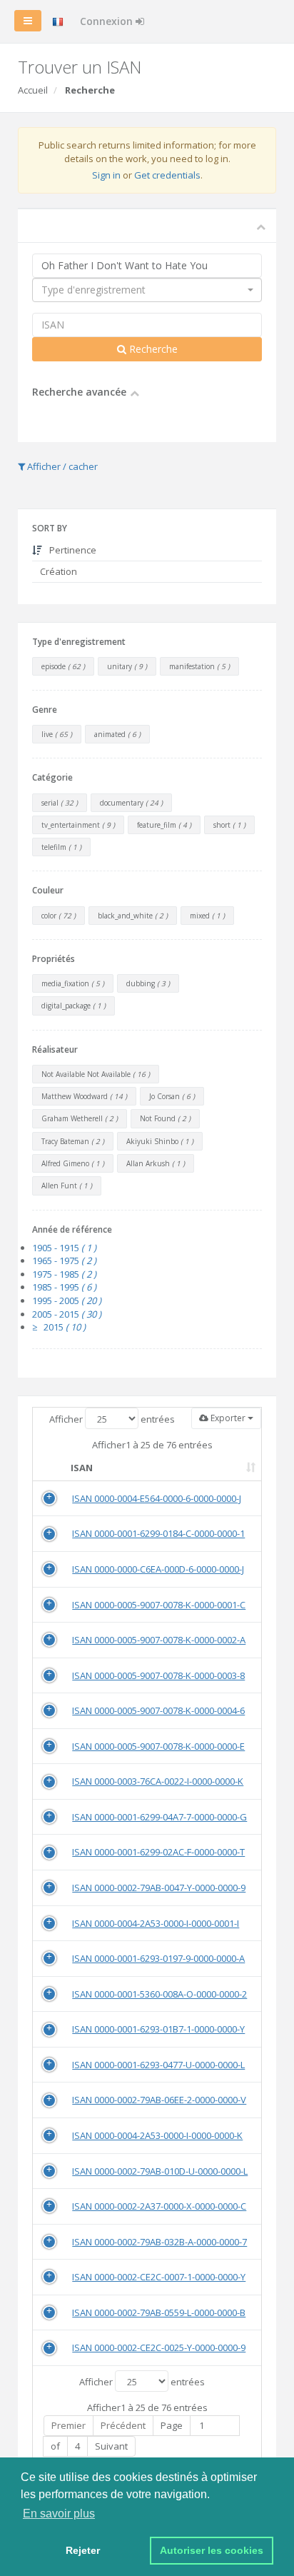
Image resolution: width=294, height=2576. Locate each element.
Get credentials (167, 175)
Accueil (33, 90)
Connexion (108, 21)
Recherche (152, 349)
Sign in (106, 175)
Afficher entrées (112, 1419)
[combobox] (147, 290)
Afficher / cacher (61, 466)
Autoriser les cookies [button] (212, 2550)
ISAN (82, 1468)
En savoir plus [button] (59, 2514)
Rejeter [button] (83, 2550)
